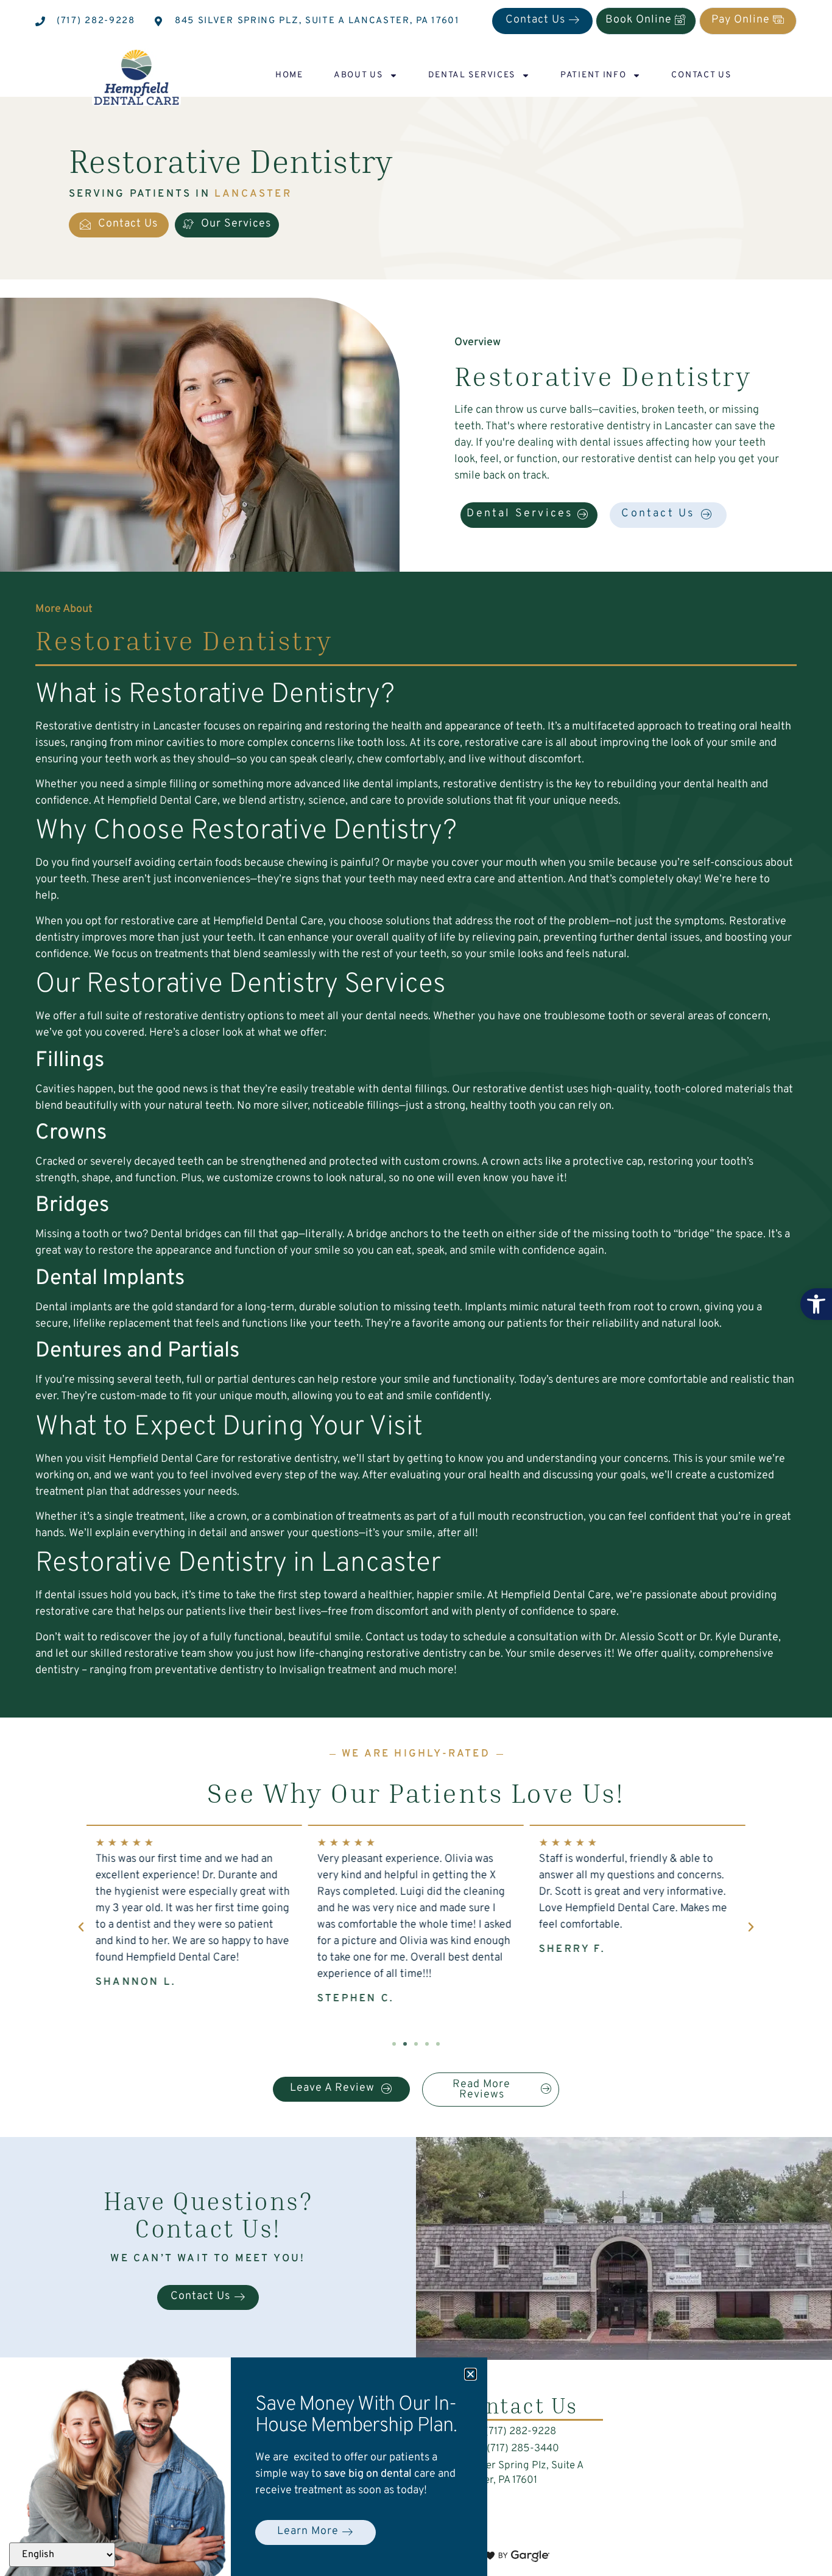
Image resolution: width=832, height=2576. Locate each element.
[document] (416, 1288)
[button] (471, 2374)
